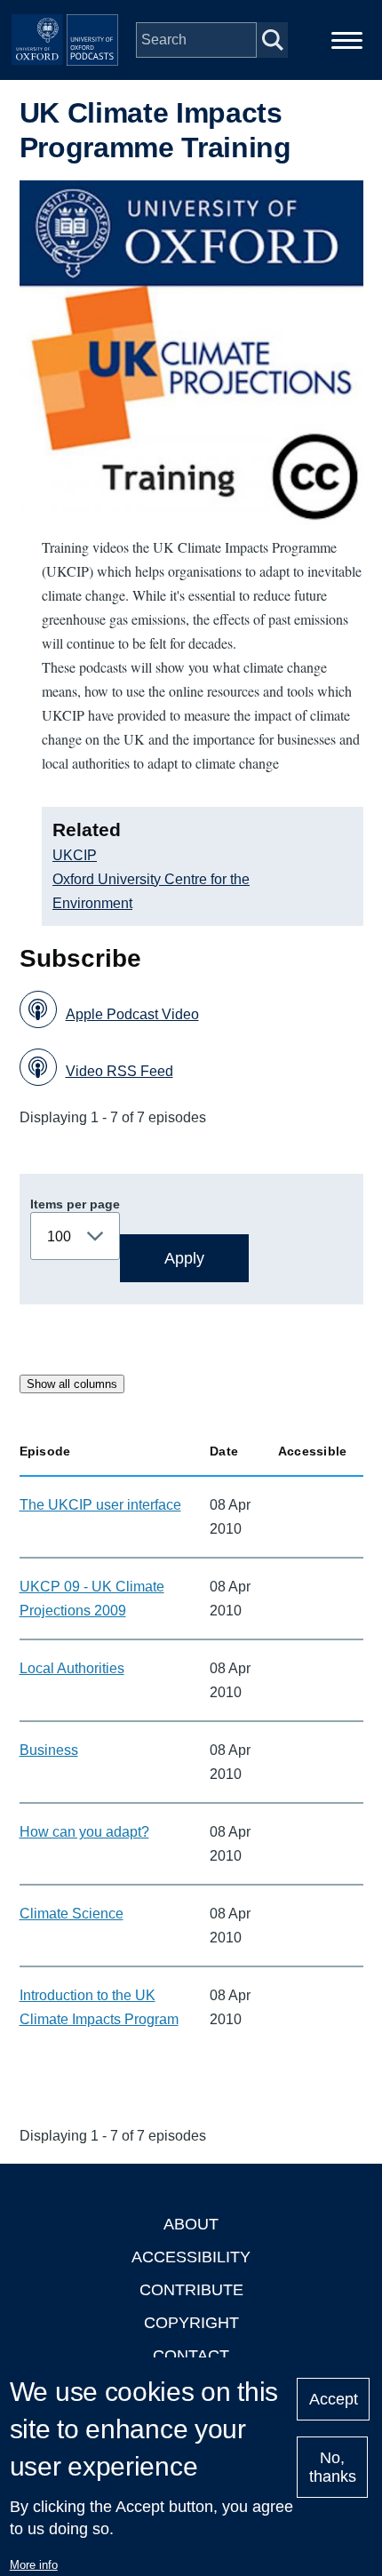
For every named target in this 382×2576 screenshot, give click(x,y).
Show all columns (72, 1384)
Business (49, 1750)
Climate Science (72, 1914)
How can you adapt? (84, 1832)
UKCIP (75, 855)
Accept (334, 2399)
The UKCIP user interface (100, 1505)
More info (34, 2565)
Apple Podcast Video (132, 1014)
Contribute (191, 2290)
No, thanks (333, 2467)
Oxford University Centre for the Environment (151, 891)
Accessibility (191, 2257)
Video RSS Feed (119, 1071)
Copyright (191, 2323)
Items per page (75, 1204)
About (191, 2224)
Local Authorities (72, 1668)
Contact (191, 2356)
